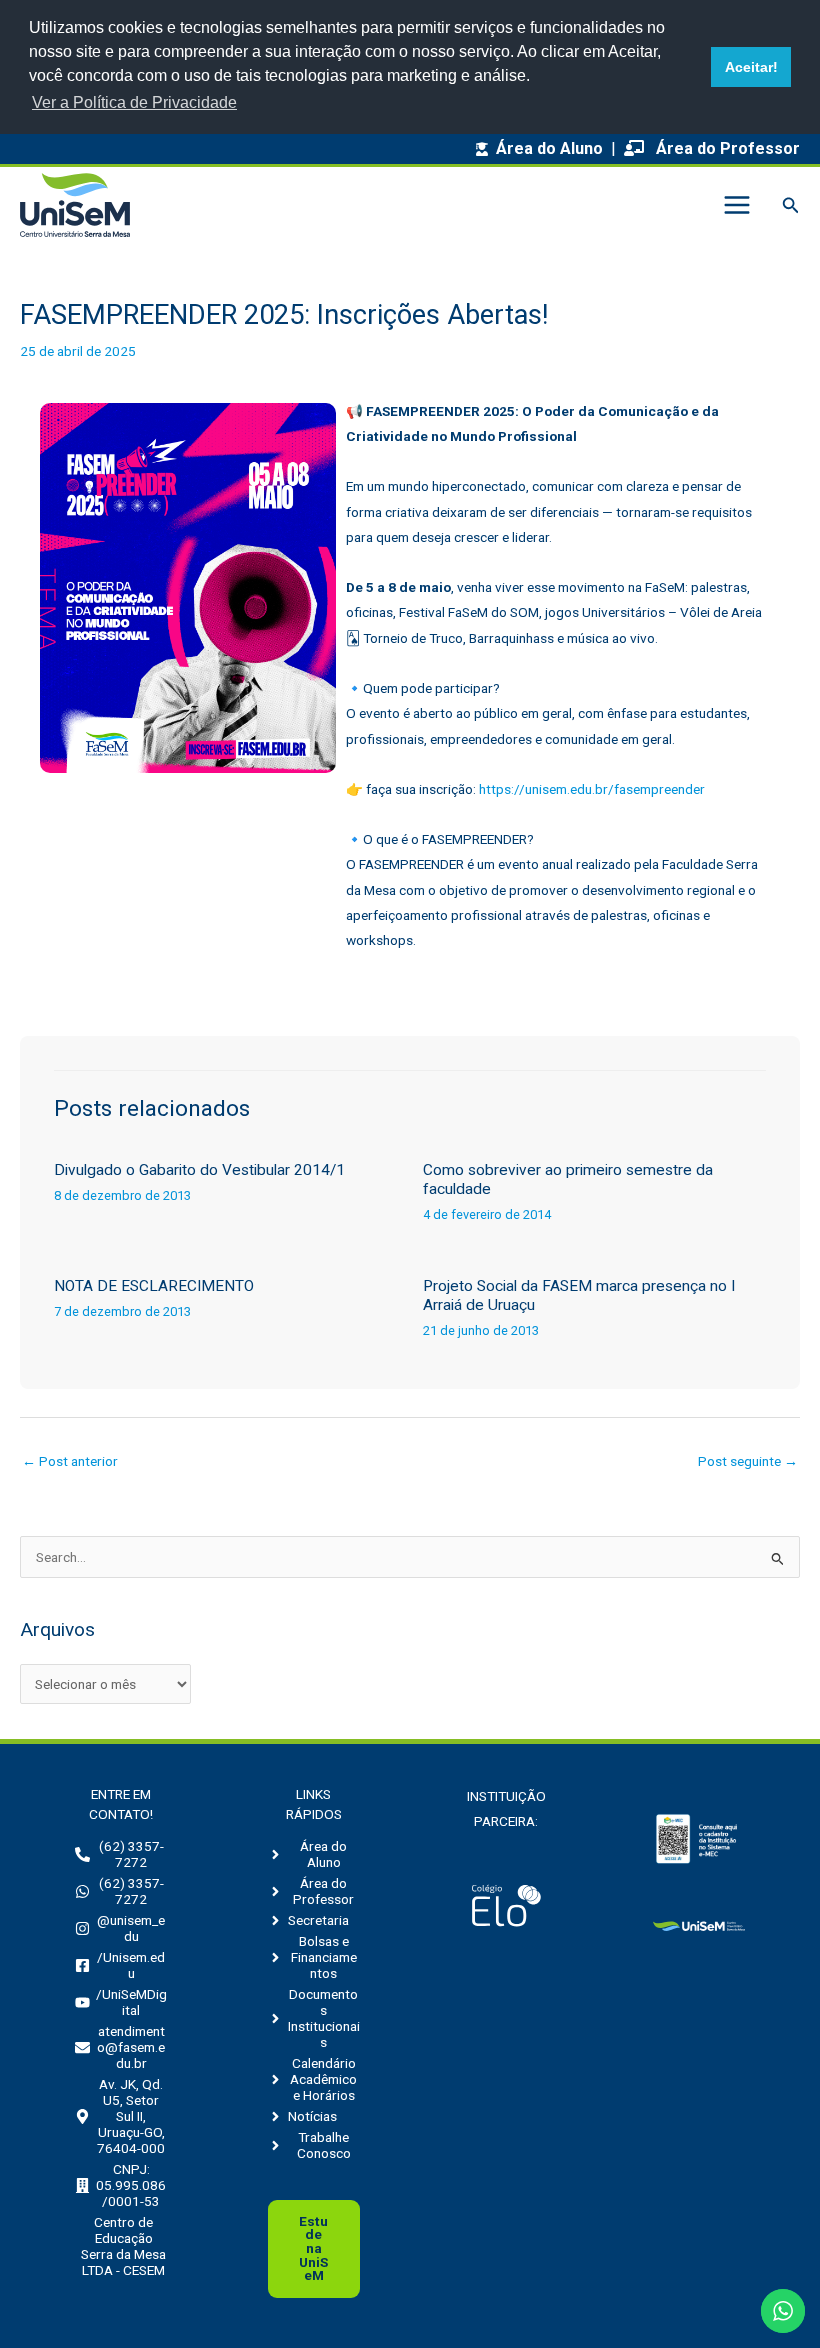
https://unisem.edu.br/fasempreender (592, 789)
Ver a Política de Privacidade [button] (134, 102)
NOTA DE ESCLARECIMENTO (154, 1286)
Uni (313, 2248)
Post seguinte (748, 1461)
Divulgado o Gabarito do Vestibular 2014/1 (199, 1170)
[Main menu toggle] (736, 205)
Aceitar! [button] (751, 67)
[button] (791, 205)
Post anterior (70, 1461)
